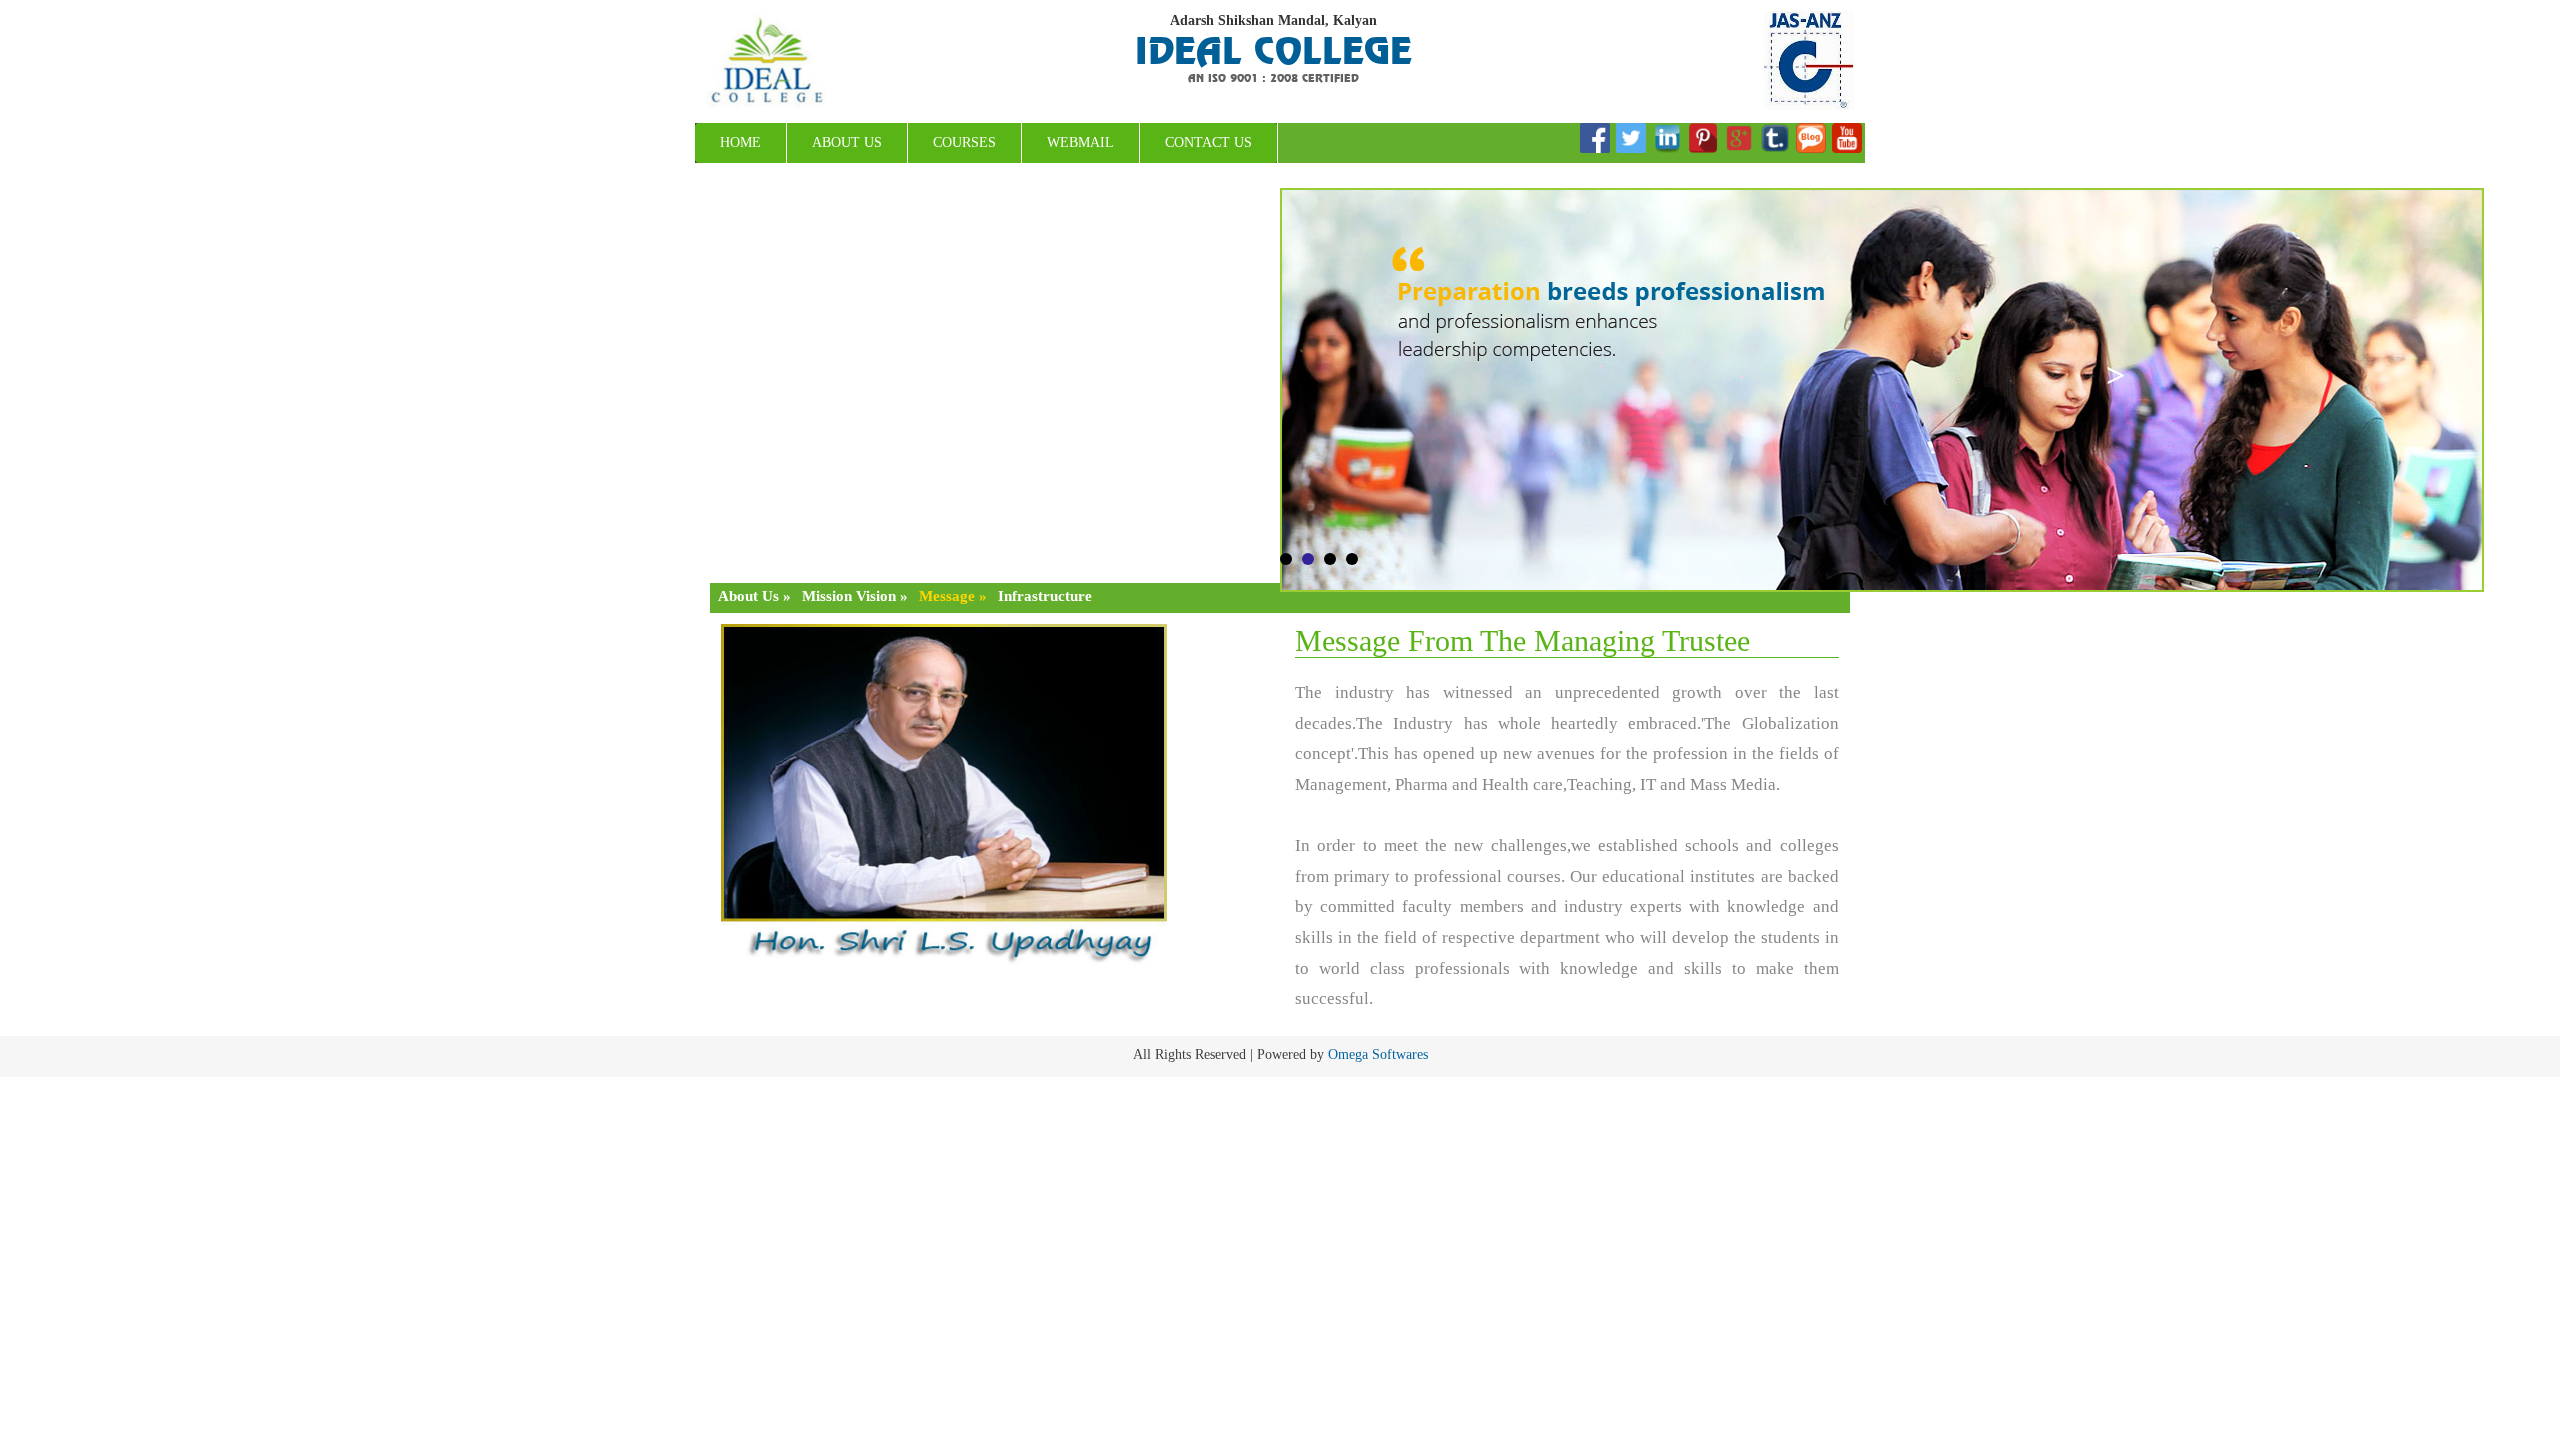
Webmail (1080, 142)
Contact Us (1208, 142)
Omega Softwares (1378, 1054)
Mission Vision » (855, 596)
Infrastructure (1045, 596)
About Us (847, 142)
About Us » (754, 596)
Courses (964, 142)
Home (740, 142)
